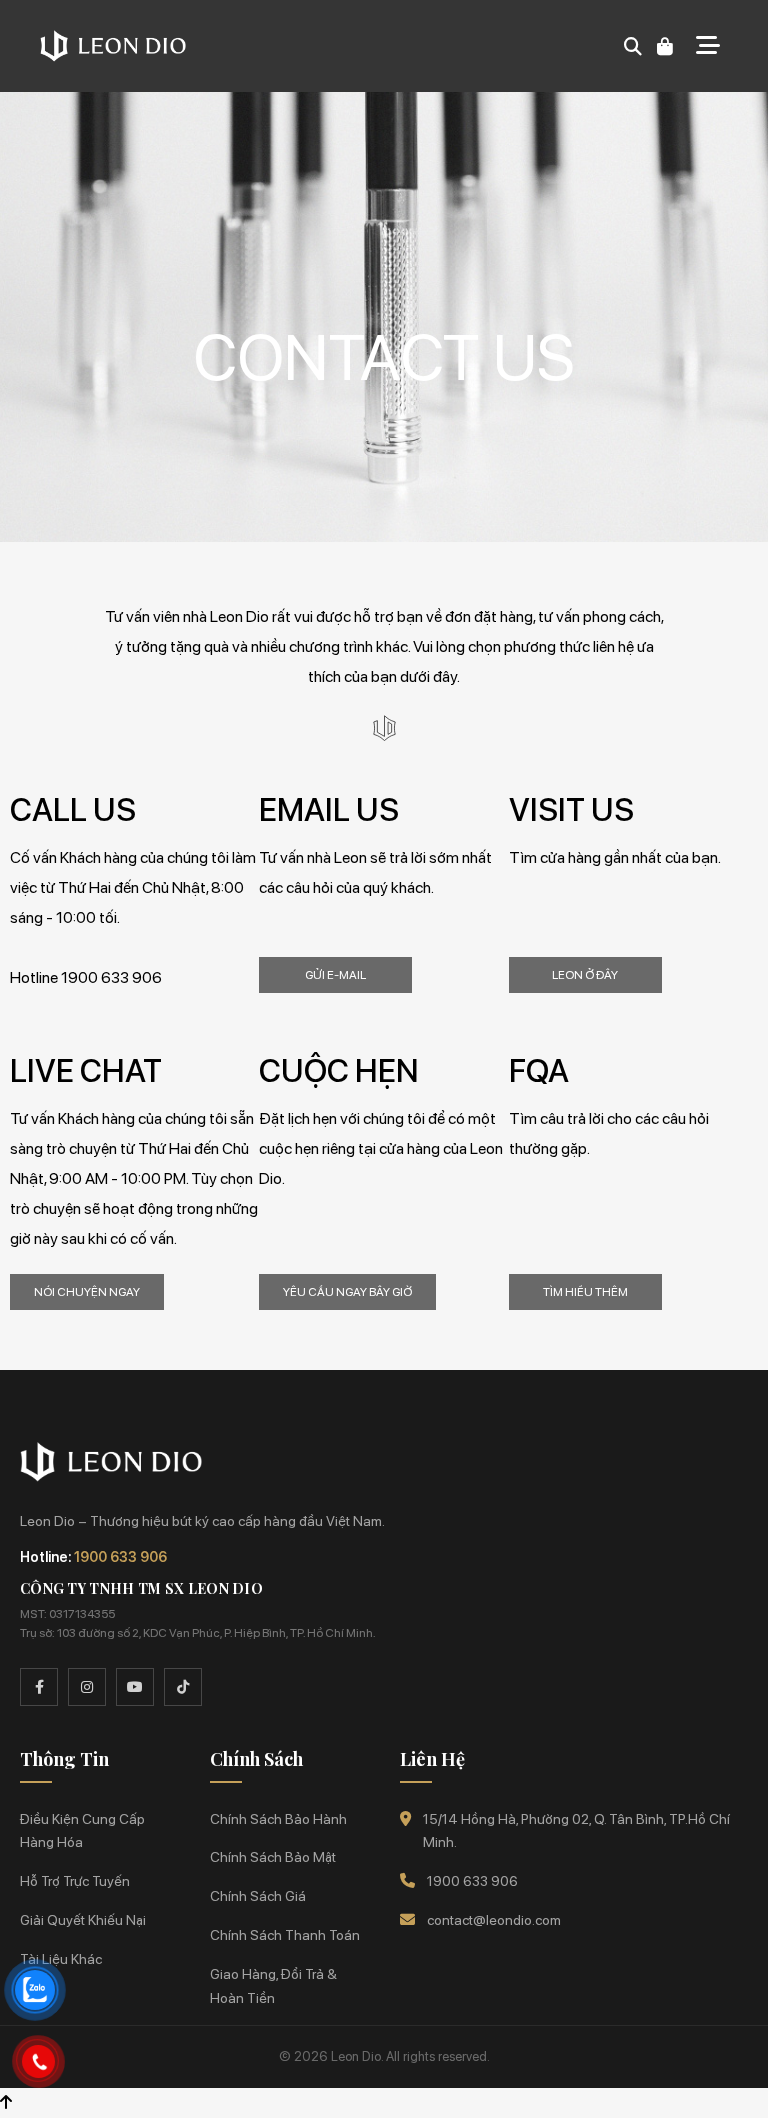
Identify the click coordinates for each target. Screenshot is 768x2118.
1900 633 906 (120, 1557)
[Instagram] (87, 1687)
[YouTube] (135, 1687)
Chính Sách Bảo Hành (278, 1819)
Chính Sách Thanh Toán (285, 1935)
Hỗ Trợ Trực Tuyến (75, 1881)
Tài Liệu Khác (61, 1959)
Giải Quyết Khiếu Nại (83, 1920)
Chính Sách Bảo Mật (273, 1857)
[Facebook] (39, 1687)
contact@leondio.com (494, 1920)
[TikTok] (183, 1687)
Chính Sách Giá (258, 1896)
